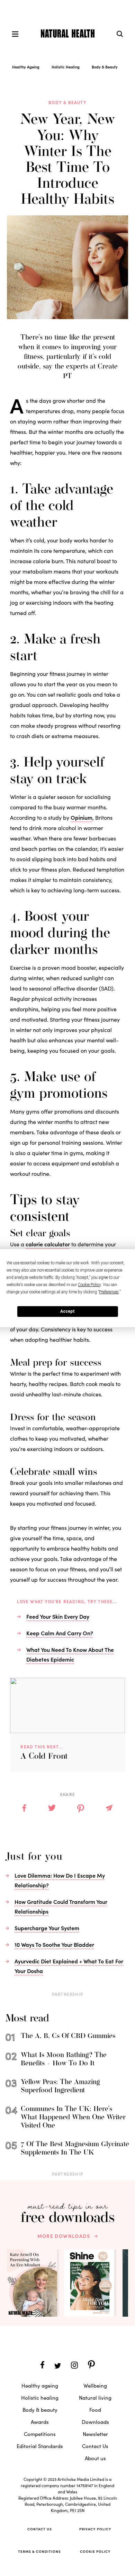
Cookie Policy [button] (89, 1285)
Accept (67, 1311)
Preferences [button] (109, 1292)
